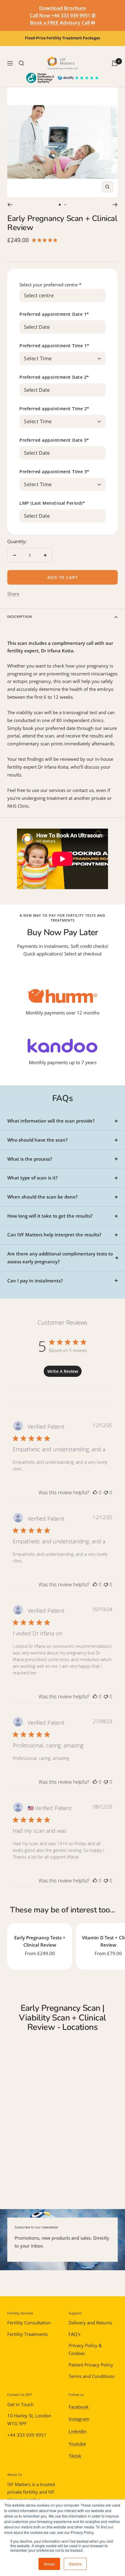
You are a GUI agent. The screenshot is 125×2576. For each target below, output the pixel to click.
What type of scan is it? (32, 1178)
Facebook (79, 2407)
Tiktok (75, 2456)
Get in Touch (20, 2404)
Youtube (77, 2444)
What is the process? (30, 1159)
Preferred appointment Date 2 (54, 377)
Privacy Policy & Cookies (85, 2349)
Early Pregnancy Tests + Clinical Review (40, 1941)
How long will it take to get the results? (50, 1216)
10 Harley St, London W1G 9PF (29, 2419)
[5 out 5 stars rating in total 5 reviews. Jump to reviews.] (46, 240)
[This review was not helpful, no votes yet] (106, 1492)
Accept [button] (49, 2564)
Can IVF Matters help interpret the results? (54, 1235)
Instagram (79, 2419)
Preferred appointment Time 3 (54, 472)
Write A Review (63, 1371)
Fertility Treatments (28, 2334)
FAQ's (74, 2334)
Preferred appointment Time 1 (54, 346)
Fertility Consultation (29, 2323)
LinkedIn (78, 2431)
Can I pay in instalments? (35, 1281)
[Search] (22, 63)
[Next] (115, 205)
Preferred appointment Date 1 (54, 314)
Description (20, 617)
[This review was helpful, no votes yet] (95, 1492)
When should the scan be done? (42, 1197)
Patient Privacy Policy (91, 2365)
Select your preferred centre (50, 285)
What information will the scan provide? (51, 1121)
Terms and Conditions (91, 2376)
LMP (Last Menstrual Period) (52, 503)
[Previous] (10, 205)
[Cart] (115, 63)
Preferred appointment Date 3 (54, 440)
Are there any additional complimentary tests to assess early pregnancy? (60, 1258)
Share (13, 594)
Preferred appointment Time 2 (54, 409)
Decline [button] (75, 2564)
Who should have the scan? (37, 1140)
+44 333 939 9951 (27, 2435)
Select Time (38, 359)
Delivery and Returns (90, 2323)
